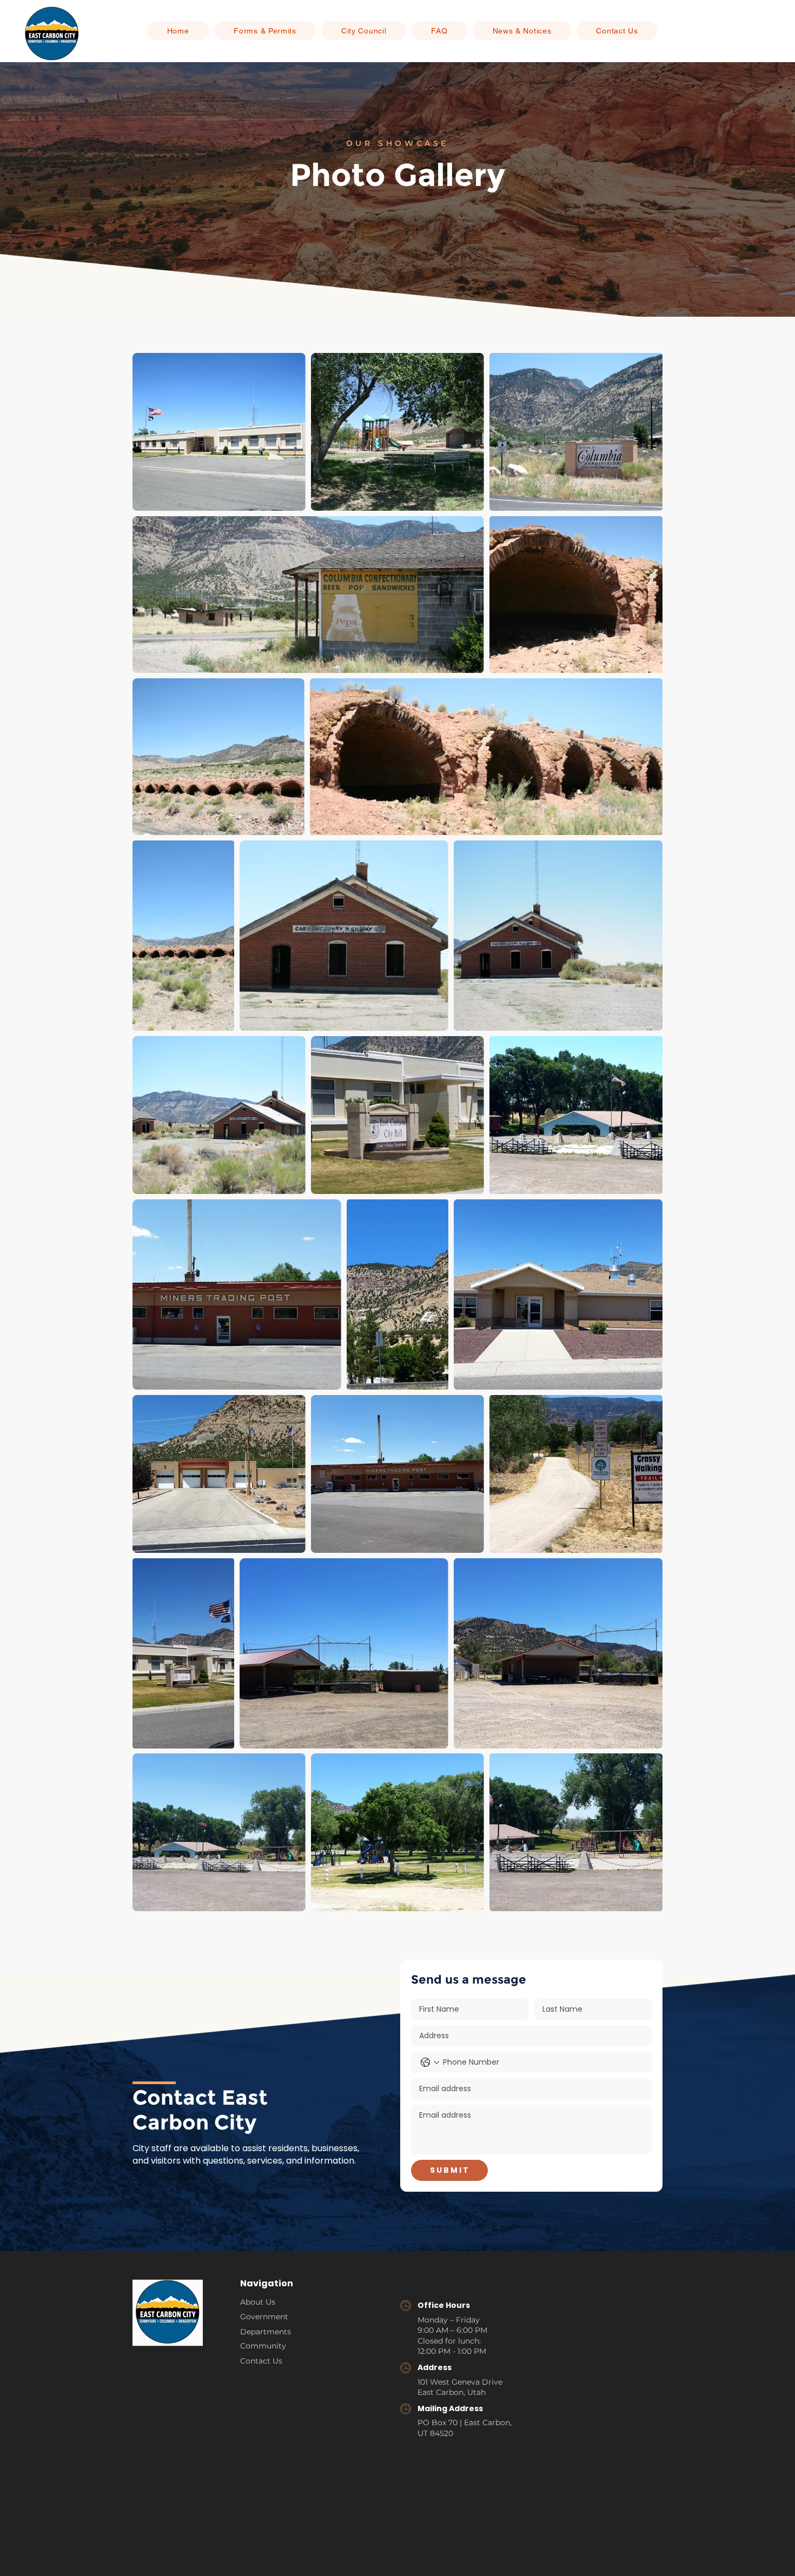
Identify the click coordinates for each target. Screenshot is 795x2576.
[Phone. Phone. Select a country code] (430, 2063)
